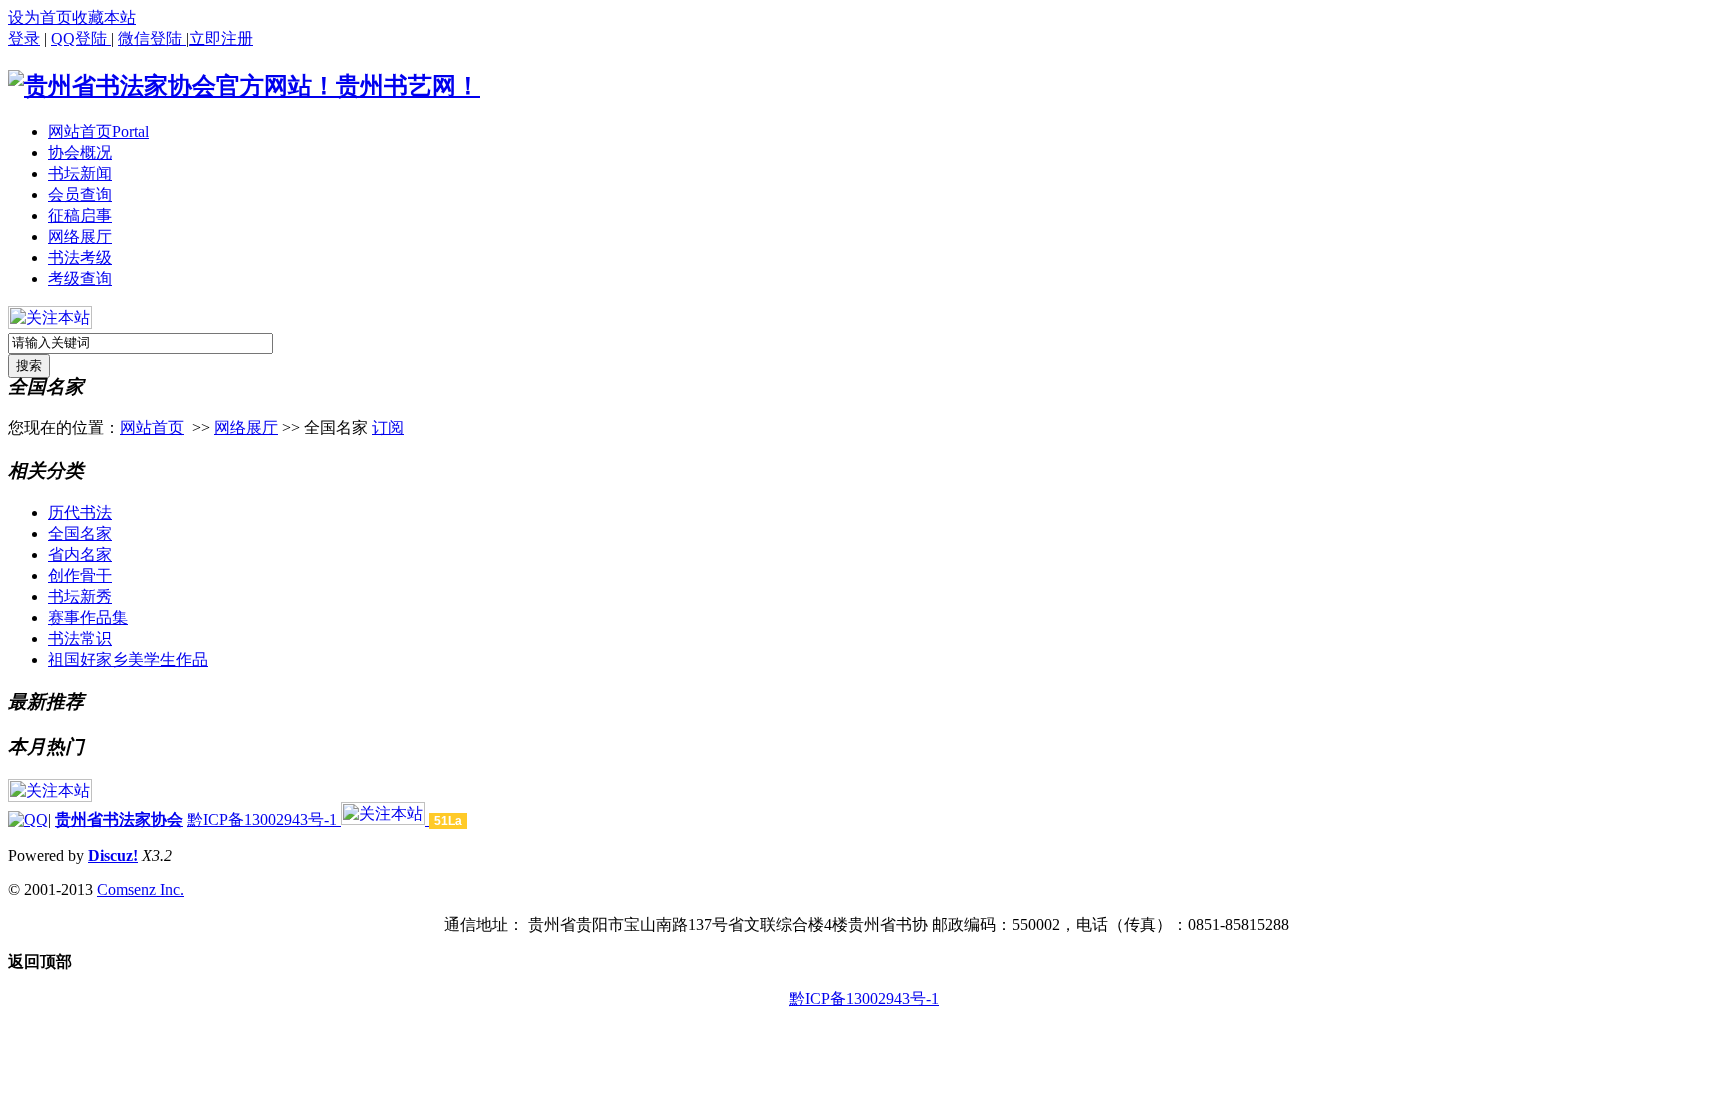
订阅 (388, 427)
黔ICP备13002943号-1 (264, 819)
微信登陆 (152, 38)
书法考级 (80, 257)
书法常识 (80, 638)
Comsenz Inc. (140, 889)
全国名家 (80, 533)
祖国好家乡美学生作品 (128, 659)
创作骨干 (80, 575)
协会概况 (80, 152)
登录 (24, 38)
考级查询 (80, 278)
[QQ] (28, 819)
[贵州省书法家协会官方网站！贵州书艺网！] (244, 86)
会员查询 (80, 194)
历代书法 (80, 512)
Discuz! (113, 855)
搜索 (29, 365)
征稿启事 (80, 215)
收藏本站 (104, 17)
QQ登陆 (81, 38)
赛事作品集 (88, 617)
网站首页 (98, 131)
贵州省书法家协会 (119, 819)
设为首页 (40, 17)
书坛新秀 (80, 596)
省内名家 (80, 554)
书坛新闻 (80, 173)
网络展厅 (80, 236)
